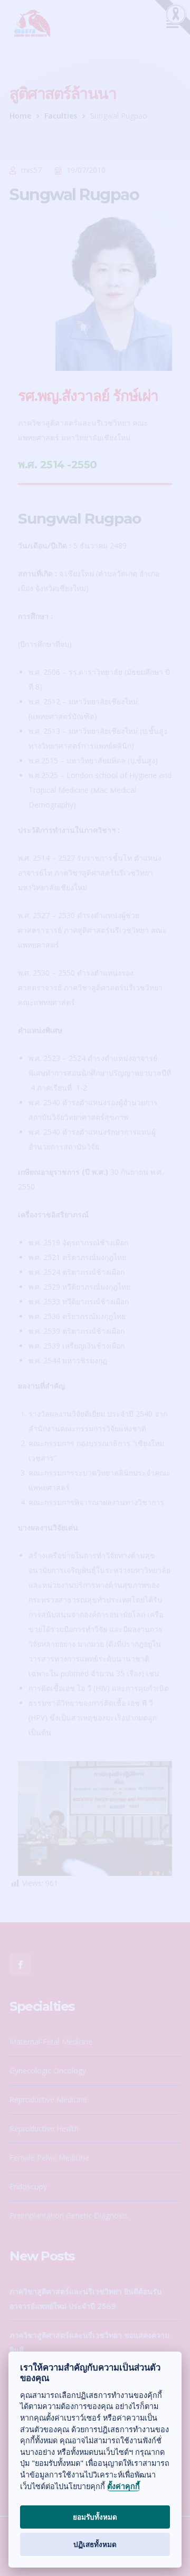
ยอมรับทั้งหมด (95, 2517)
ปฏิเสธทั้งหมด (95, 2544)
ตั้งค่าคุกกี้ (123, 2486)
